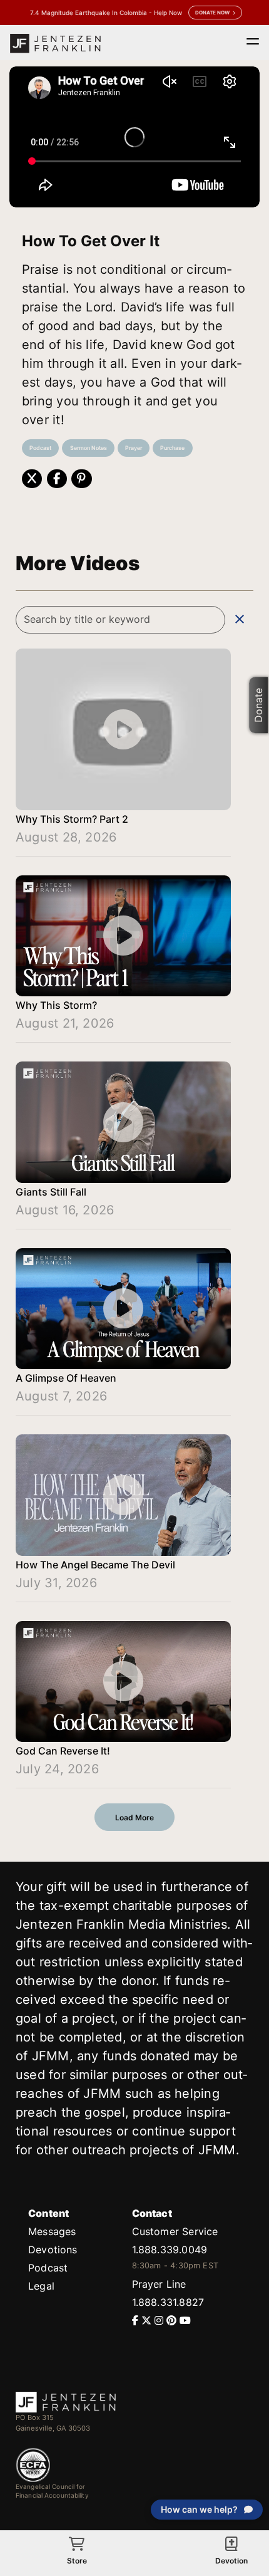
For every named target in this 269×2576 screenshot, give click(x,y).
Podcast (40, 448)
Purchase (172, 448)
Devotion (231, 2561)
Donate (258, 705)
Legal (41, 2286)
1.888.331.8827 (168, 2302)
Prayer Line (159, 2284)
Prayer (134, 448)
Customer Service (175, 2231)
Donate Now (212, 13)
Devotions (53, 2250)
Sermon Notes (89, 448)
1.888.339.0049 (170, 2250)
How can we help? (199, 2509)
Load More (134, 1817)
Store (77, 2561)
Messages (52, 2231)
